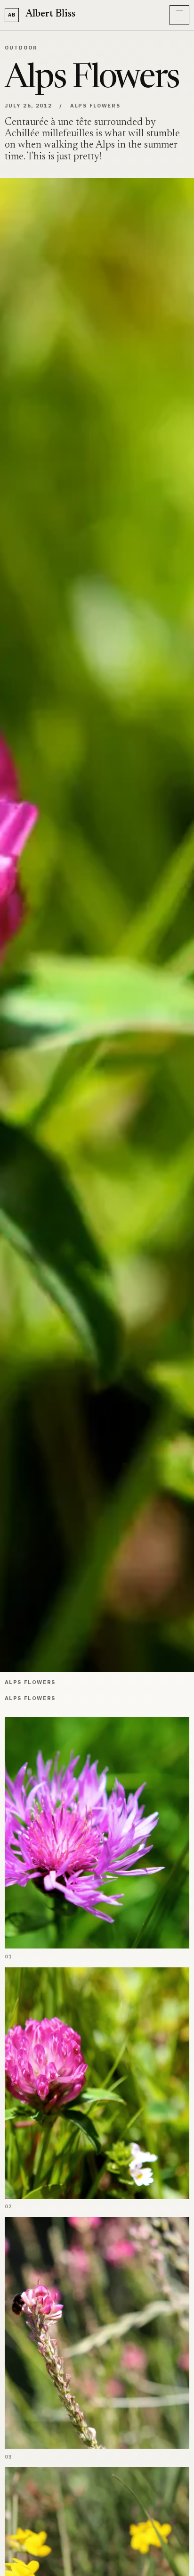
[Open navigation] (179, 15)
